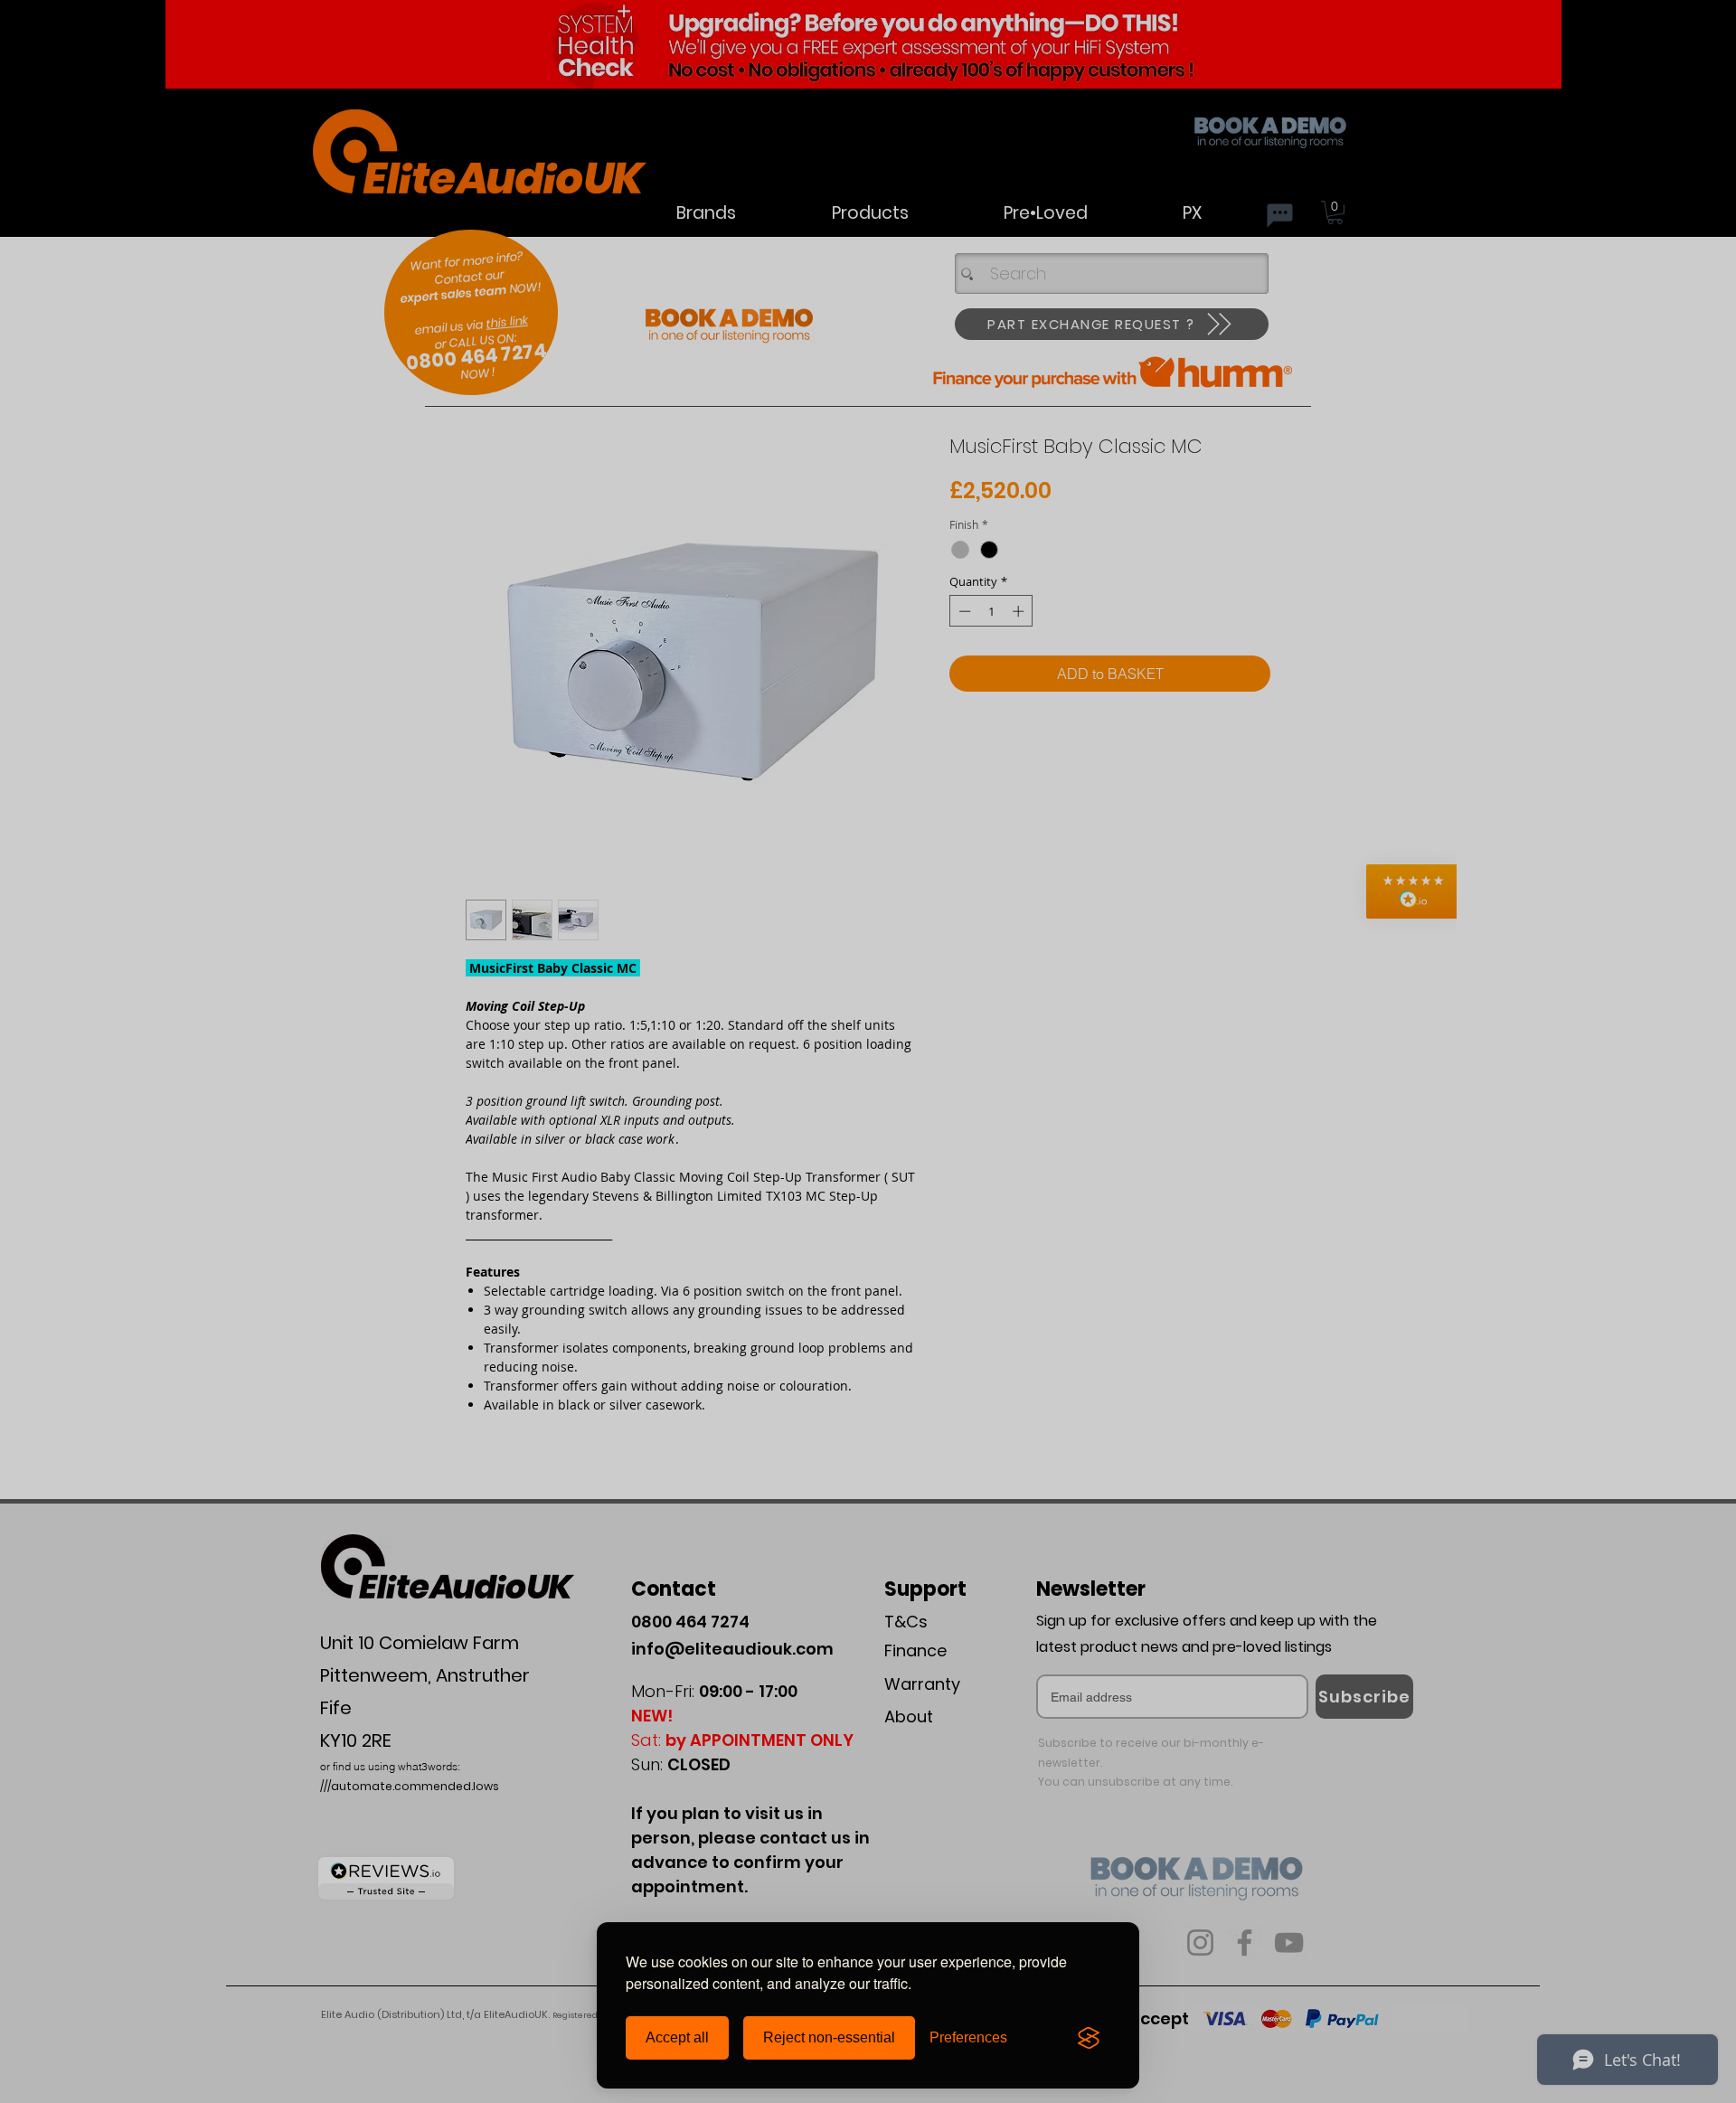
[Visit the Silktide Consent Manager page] (1089, 2038)
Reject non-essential (829, 2037)
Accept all (677, 2037)
